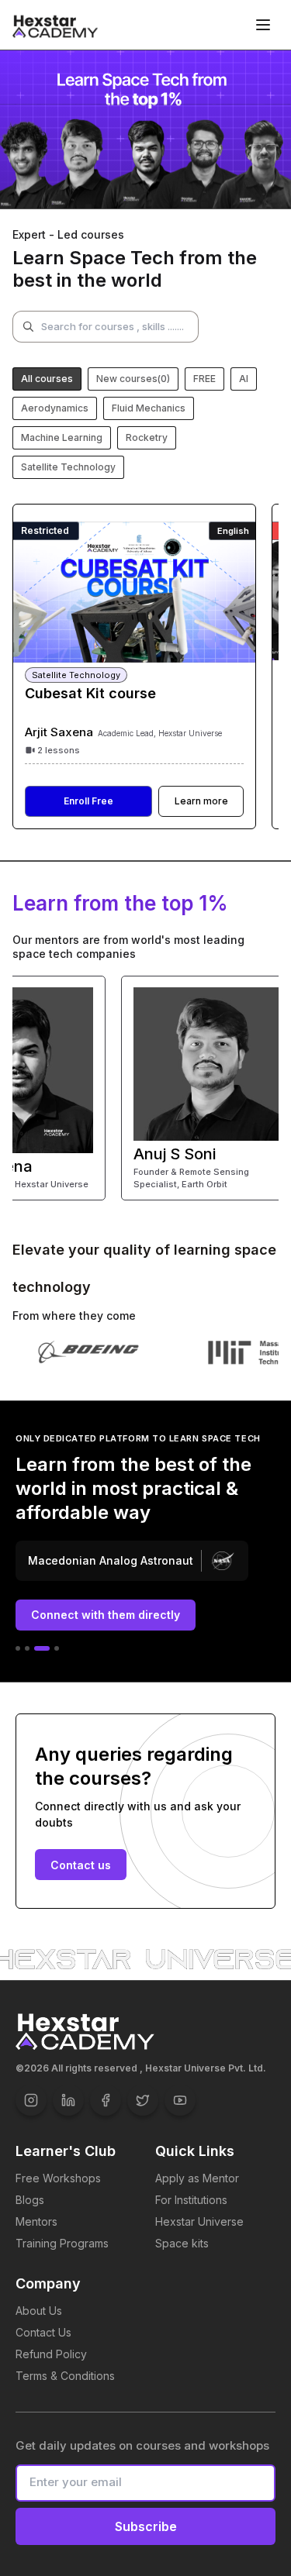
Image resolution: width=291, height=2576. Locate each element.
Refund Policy (51, 2354)
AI (244, 379)
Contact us (81, 1865)
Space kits (182, 2243)
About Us (39, 2311)
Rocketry (147, 437)
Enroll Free (88, 801)
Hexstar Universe (199, 2221)
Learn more (201, 801)
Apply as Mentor (197, 2178)
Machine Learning (62, 437)
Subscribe (146, 2526)
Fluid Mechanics (149, 408)
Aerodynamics (55, 408)
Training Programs (62, 2243)
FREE (204, 379)
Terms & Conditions (65, 2376)
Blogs (30, 2200)
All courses (47, 379)
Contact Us (43, 2332)
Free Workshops (58, 2178)
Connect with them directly (106, 1615)
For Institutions (191, 2200)
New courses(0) (133, 379)
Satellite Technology (68, 467)
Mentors (36, 2221)
